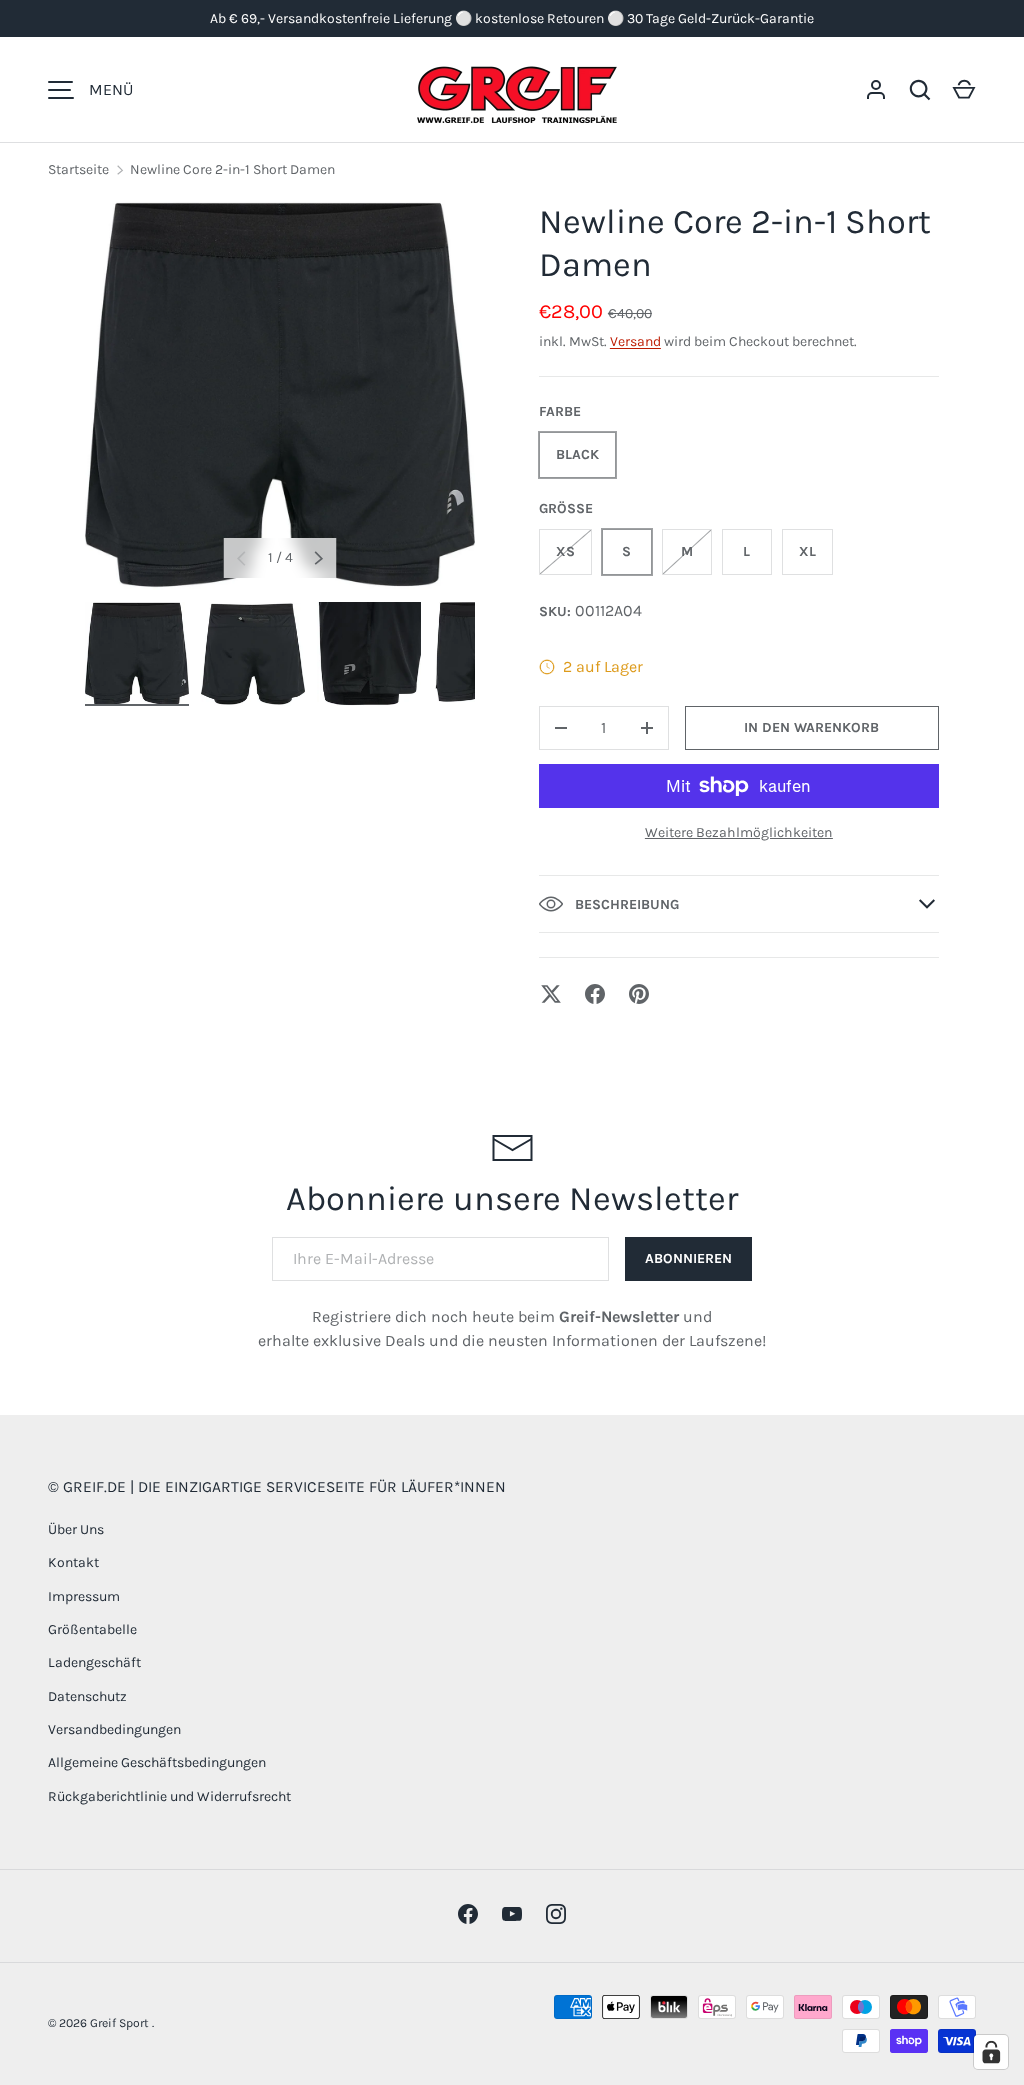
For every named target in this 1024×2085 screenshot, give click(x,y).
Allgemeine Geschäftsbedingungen (157, 1762)
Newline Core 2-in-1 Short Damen (232, 169)
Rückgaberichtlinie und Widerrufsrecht (169, 1796)
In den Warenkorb (811, 727)
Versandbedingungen (114, 1729)
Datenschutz (87, 1696)
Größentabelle (92, 1629)
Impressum (84, 1596)
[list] (280, 395)
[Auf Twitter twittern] (551, 994)
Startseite (78, 169)
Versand (635, 341)
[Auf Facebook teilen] (595, 994)
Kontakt (73, 1562)
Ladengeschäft (94, 1662)
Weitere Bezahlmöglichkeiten (739, 832)
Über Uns (76, 1529)
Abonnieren (688, 1258)
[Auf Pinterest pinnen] (639, 994)
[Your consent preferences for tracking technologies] (991, 2052)
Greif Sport (121, 2023)
